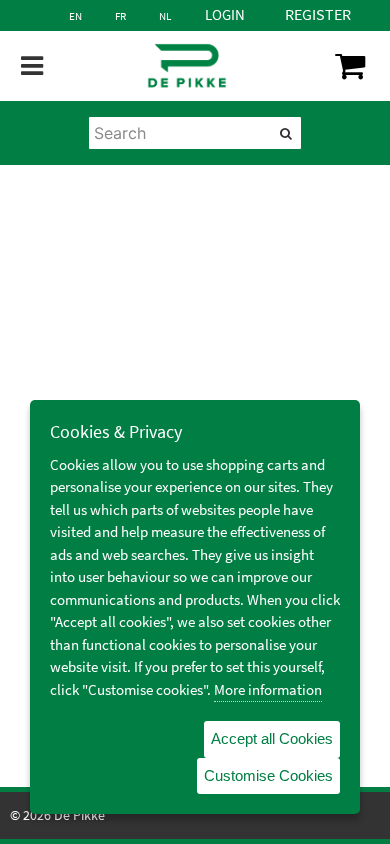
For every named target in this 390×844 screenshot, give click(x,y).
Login (225, 14)
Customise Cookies (268, 775)
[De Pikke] (186, 66)
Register (318, 14)
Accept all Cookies (272, 738)
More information (268, 689)
